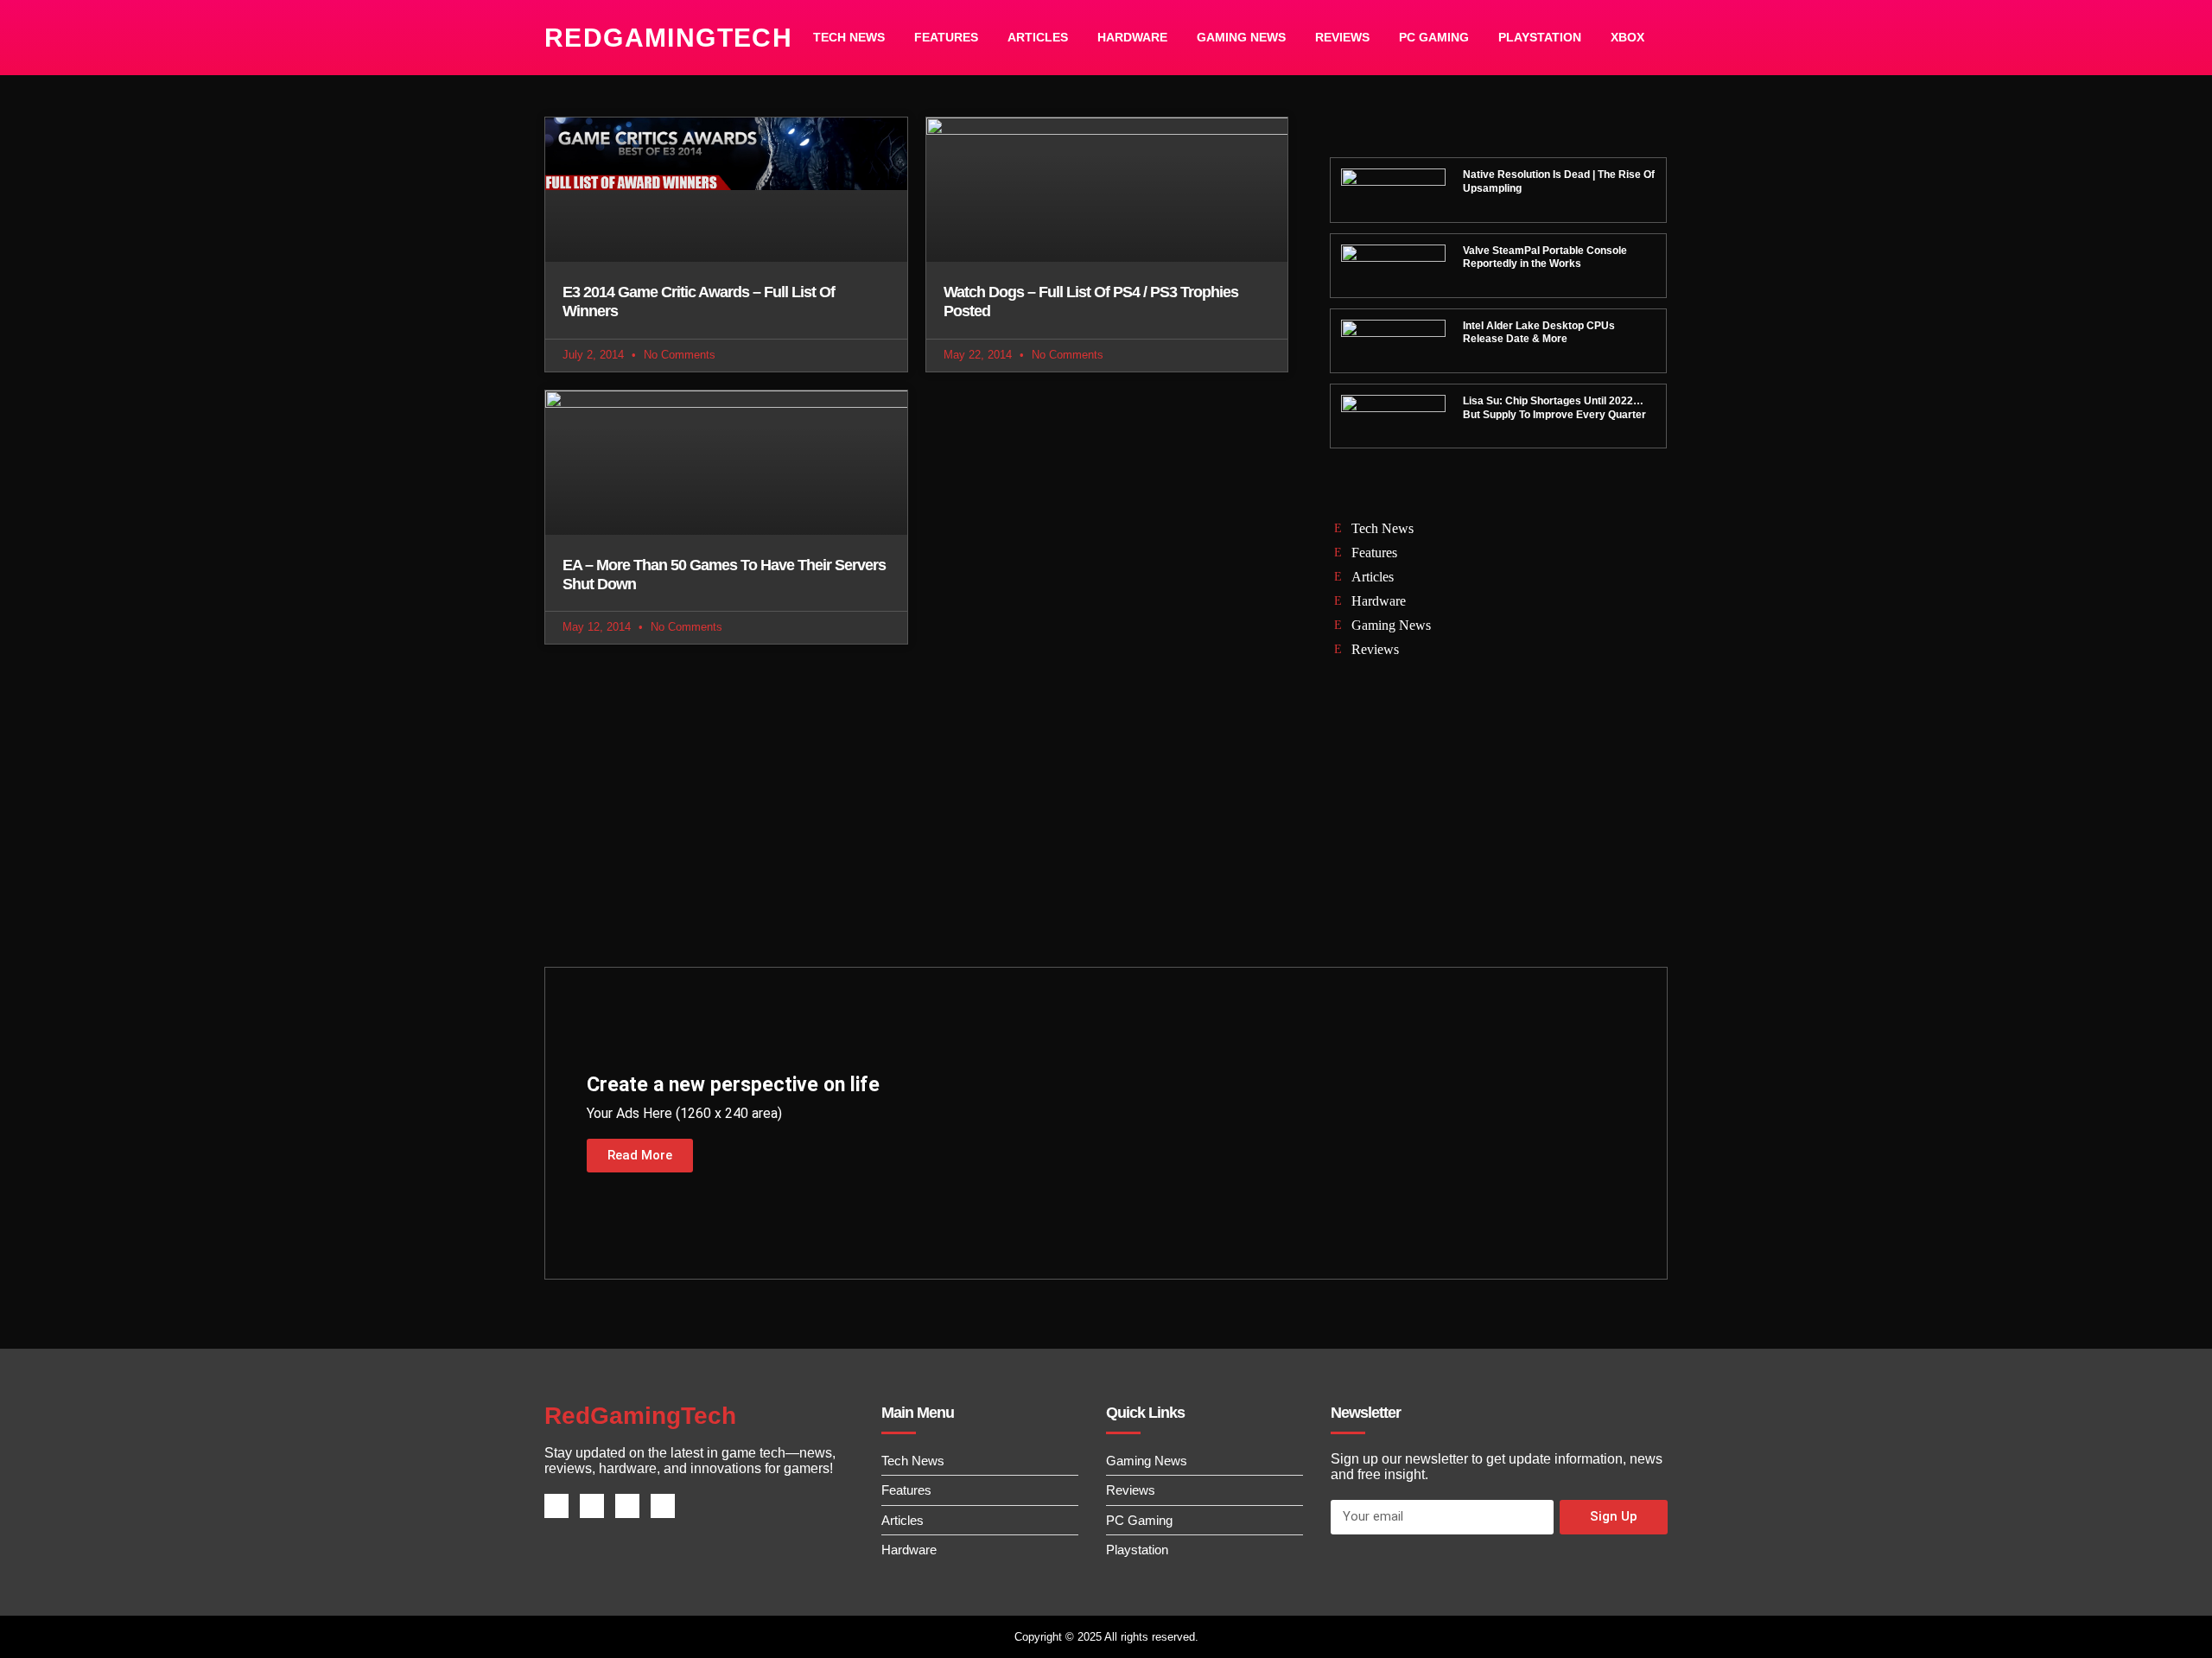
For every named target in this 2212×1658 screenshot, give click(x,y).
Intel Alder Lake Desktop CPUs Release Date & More (1539, 333)
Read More (640, 1155)
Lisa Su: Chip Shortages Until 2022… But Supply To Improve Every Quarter (1554, 408)
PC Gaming (1434, 37)
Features (946, 37)
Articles (1038, 37)
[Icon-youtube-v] (663, 1506)
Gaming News (1241, 37)
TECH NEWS (849, 37)
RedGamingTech (668, 38)
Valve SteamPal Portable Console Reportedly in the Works (1545, 257)
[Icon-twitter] (592, 1506)
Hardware (1132, 37)
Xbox (1627, 37)
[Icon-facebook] (556, 1506)
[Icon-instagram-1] (627, 1506)
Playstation (1540, 37)
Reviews (1342, 37)
